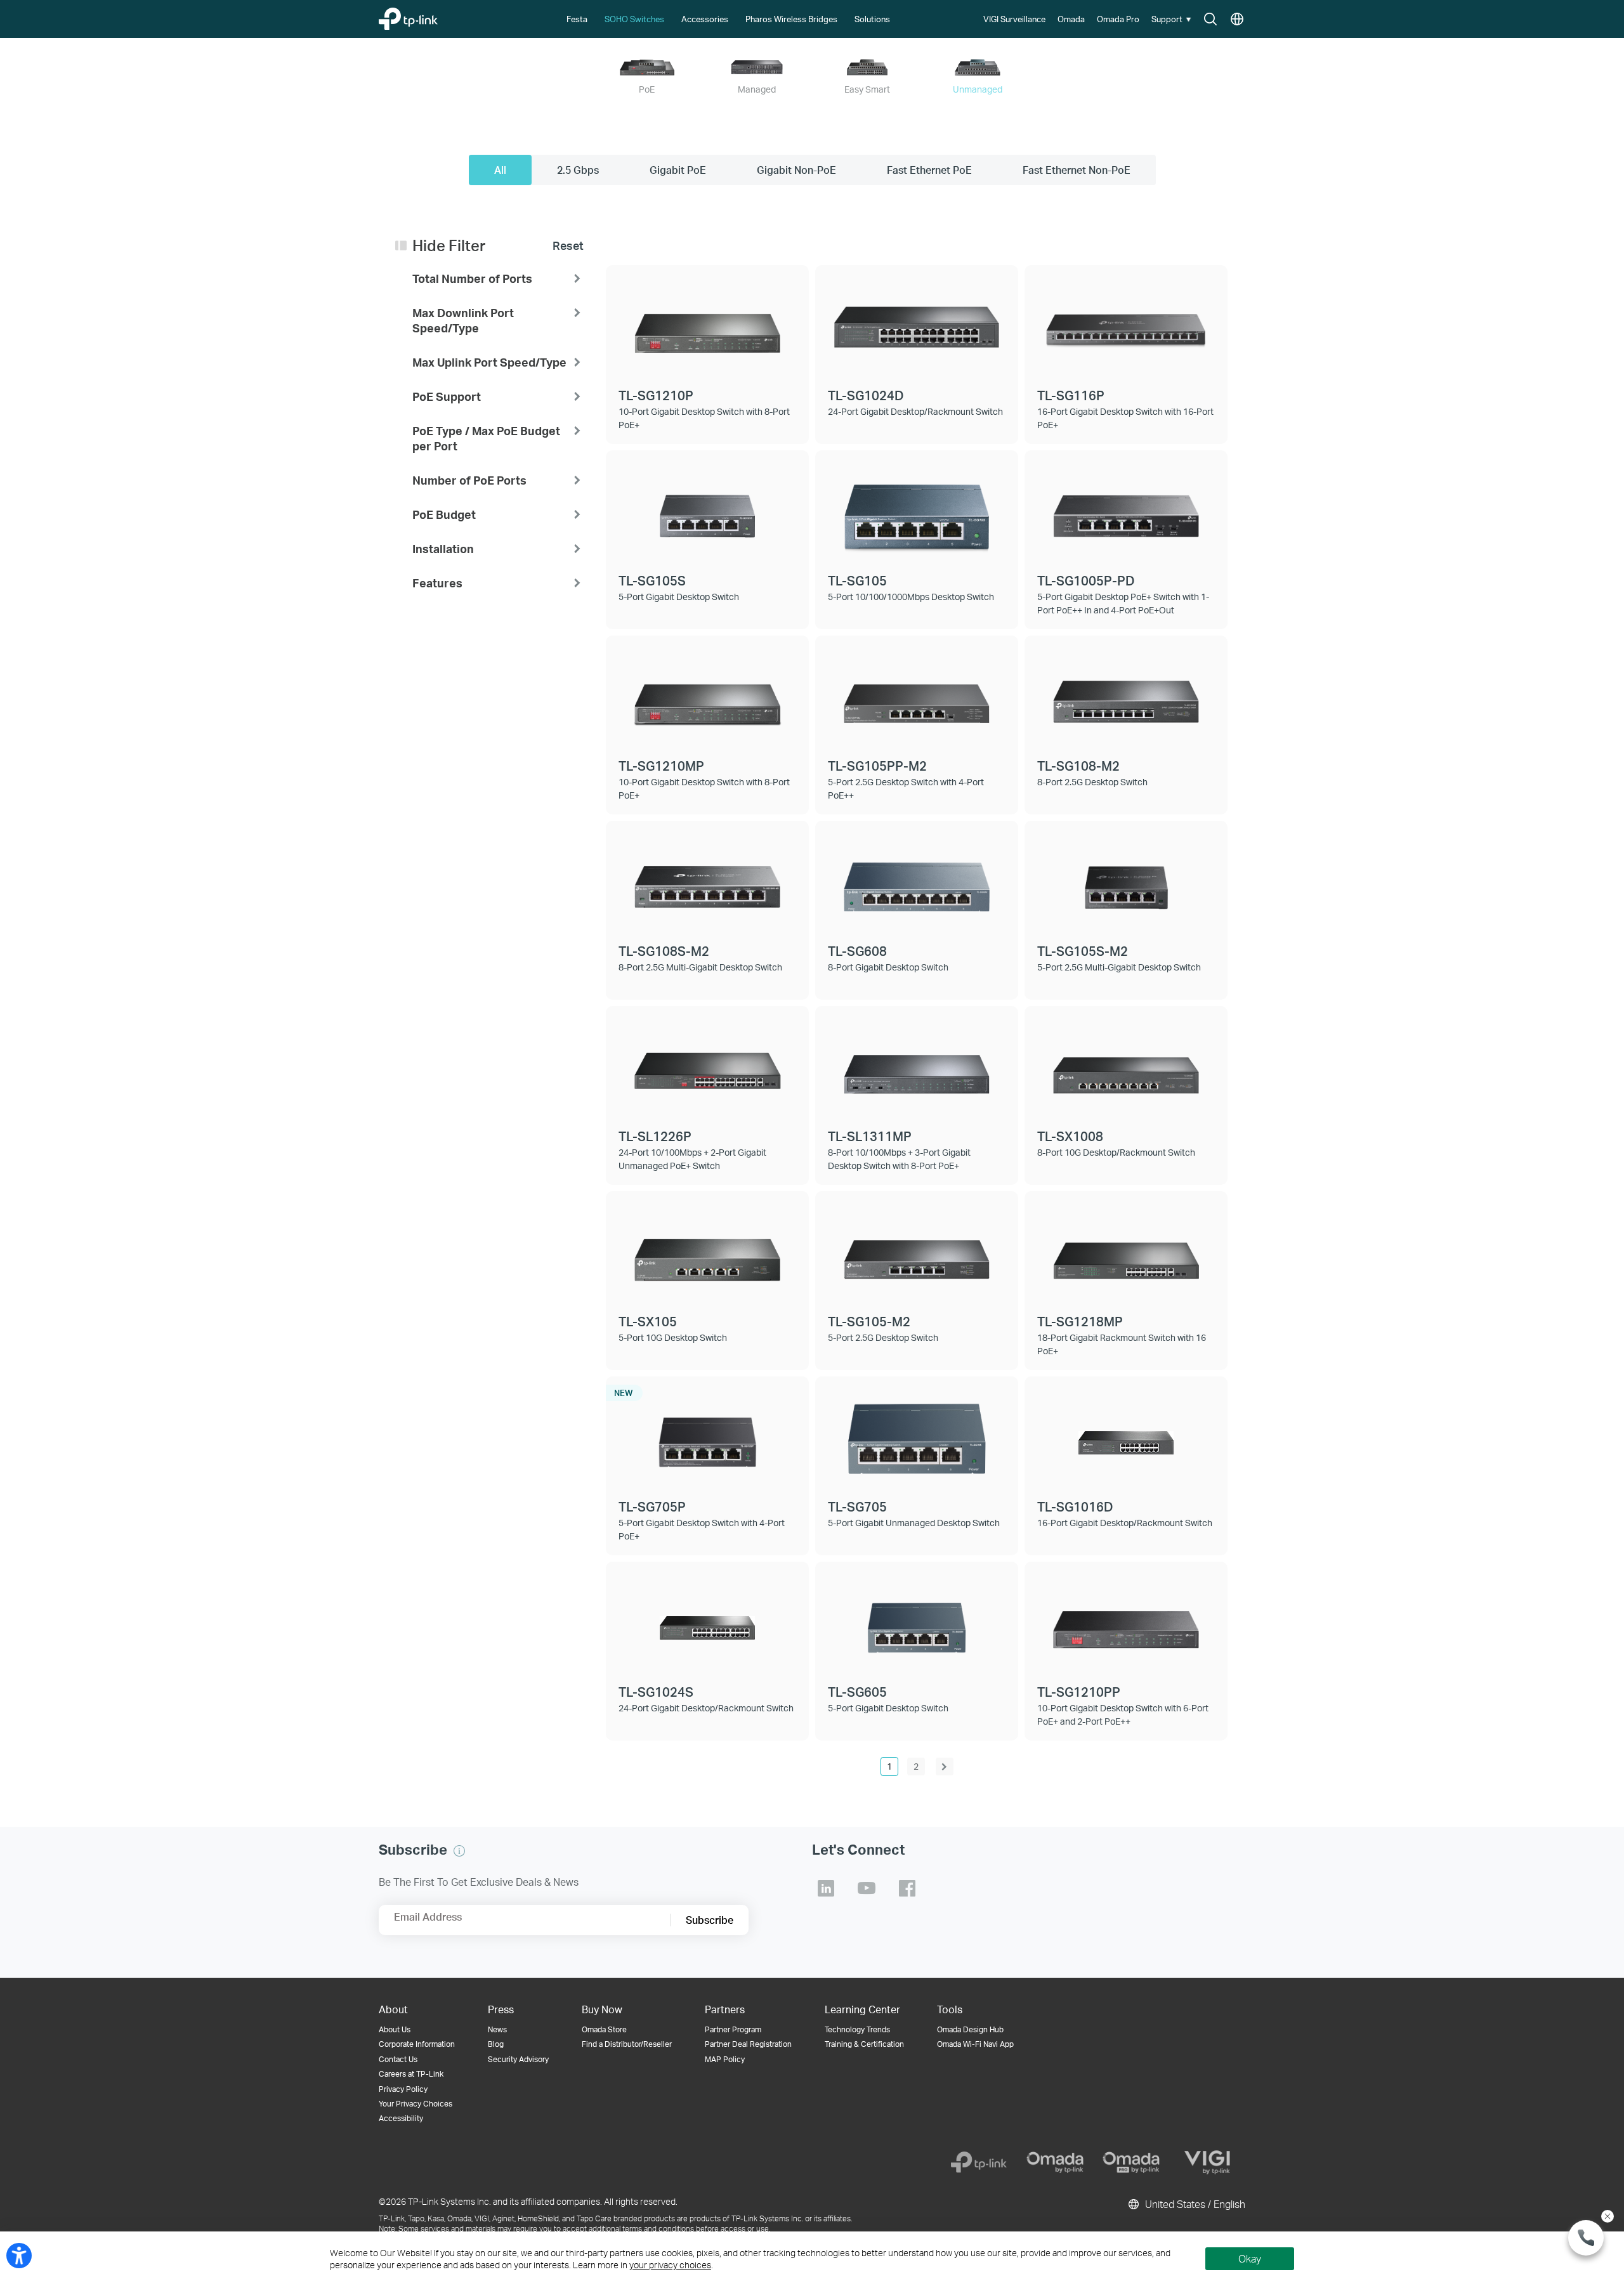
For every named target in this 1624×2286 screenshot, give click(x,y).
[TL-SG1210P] (707, 326)
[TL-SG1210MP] (707, 696)
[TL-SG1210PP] (1126, 1623)
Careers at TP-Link (411, 2074)
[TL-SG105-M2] (917, 1252)
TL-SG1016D (1075, 1506)
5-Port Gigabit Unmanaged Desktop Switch (914, 1523)
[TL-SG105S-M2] (1126, 882)
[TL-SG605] (917, 1623)
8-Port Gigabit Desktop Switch (888, 967)
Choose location (1237, 20)
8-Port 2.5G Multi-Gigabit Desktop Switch (700, 967)
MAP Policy (725, 2059)
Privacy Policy (403, 2089)
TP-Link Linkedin (826, 1888)
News (497, 2029)
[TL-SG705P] (707, 1437)
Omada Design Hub (970, 2029)
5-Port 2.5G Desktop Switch (883, 1337)
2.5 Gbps (578, 170)
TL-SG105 (857, 580)
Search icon (1210, 20)
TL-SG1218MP (1080, 1321)
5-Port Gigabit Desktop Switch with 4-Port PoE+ (702, 1529)
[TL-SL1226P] (707, 1067)
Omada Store (604, 2029)
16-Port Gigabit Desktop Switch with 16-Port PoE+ (1125, 418)
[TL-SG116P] (1126, 326)
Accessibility (401, 2118)
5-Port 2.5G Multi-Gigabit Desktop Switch (1119, 967)
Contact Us (398, 2059)
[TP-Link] (979, 2162)
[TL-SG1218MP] (1126, 1252)
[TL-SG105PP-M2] (917, 696)
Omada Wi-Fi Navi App (975, 2044)
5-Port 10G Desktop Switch (673, 1337)
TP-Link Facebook (907, 1888)
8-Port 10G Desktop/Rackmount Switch (1116, 1152)
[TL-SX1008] (1126, 1067)
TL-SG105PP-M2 (877, 766)
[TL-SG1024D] (917, 326)
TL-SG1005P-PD (1086, 580)
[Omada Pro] (1131, 2162)
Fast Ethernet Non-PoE (1077, 170)
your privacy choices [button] (670, 2265)
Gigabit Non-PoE (796, 170)
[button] (1173, 19)
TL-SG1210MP (661, 766)
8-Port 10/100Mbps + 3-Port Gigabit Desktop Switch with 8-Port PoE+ (899, 1159)
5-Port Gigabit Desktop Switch (679, 597)
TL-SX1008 (1070, 1136)
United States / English (1194, 2204)
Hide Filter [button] (449, 245)
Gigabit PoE (678, 170)
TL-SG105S (652, 580)
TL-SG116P (1071, 395)
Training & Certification (864, 2044)
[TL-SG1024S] (707, 1623)
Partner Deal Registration (748, 2044)
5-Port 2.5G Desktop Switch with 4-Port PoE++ (906, 788)
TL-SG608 (857, 951)
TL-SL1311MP (870, 1136)
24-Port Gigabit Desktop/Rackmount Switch (915, 411)
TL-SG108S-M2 (664, 951)
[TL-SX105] (707, 1252)
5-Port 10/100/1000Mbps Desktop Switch (911, 597)
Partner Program (733, 2029)
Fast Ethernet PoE (929, 170)
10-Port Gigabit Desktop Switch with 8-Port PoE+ (704, 418)
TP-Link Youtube (867, 1888)
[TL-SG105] (917, 511)
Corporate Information (417, 2044)
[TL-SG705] (917, 1437)
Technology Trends (857, 2029)
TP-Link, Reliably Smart (433, 16)
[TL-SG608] (917, 882)
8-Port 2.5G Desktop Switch (1092, 782)
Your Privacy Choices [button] (416, 2104)
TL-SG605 (857, 1692)
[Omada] (1055, 2162)
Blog (496, 2044)
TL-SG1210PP (1079, 1692)
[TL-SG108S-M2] (707, 882)
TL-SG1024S (656, 1692)
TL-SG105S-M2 (1083, 951)
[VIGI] (1207, 2162)
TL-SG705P (652, 1506)
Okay (1250, 2258)
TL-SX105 (648, 1321)
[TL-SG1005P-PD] (1126, 511)
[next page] (945, 1767)
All (500, 170)
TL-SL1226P (655, 1136)
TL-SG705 (857, 1506)
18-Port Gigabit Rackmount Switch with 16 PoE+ (1122, 1344)
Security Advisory (518, 2059)
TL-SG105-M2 (869, 1321)
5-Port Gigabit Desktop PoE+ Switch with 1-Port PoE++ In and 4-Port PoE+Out (1123, 603)
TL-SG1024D (866, 395)
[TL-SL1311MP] (917, 1067)
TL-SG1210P (656, 395)
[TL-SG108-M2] (1126, 696)
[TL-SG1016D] (1126, 1437)
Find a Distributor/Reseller (627, 2044)
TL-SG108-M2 (1078, 766)
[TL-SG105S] (707, 511)
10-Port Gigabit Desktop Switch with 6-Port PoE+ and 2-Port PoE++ (1123, 1714)
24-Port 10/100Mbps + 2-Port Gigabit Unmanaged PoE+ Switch (692, 1159)
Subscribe (710, 1920)
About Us (395, 2029)
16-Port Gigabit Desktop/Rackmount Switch (1125, 1523)
